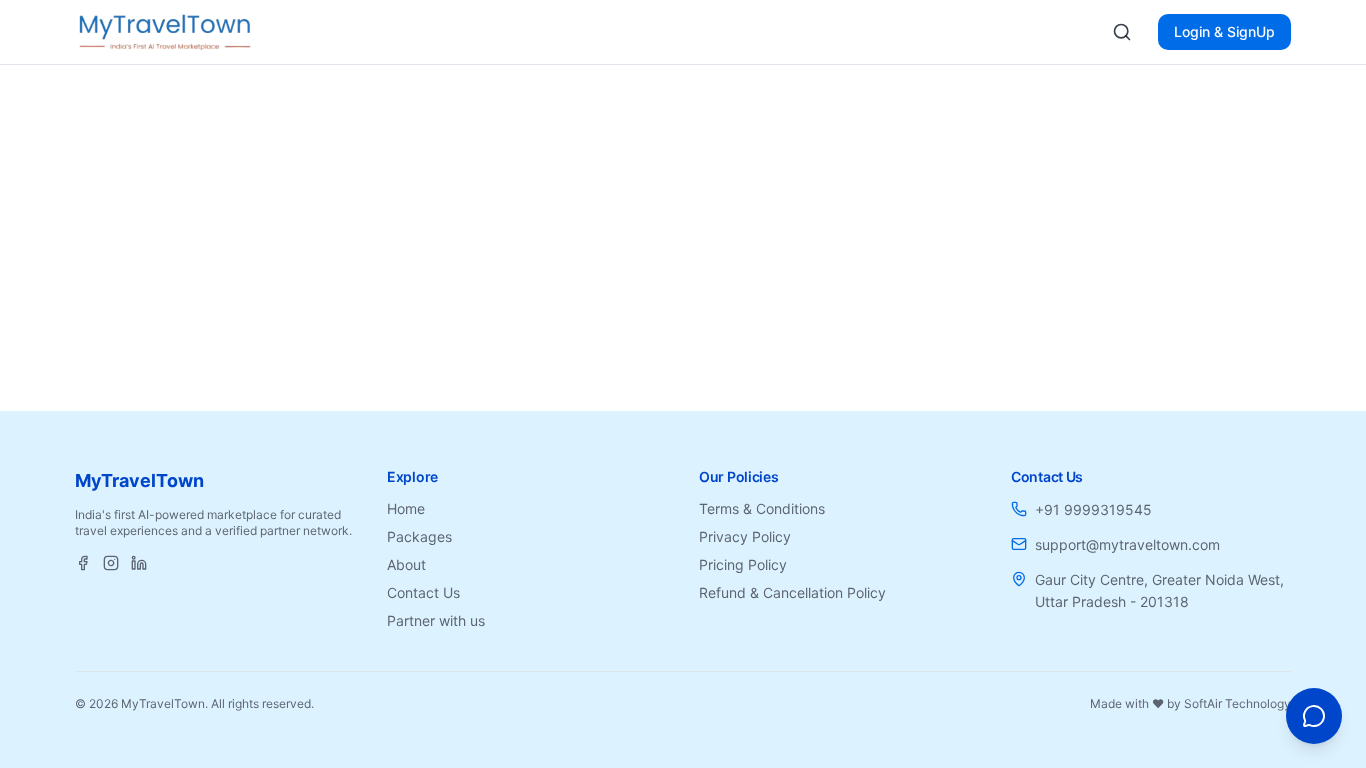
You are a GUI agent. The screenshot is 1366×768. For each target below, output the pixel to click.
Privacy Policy (745, 536)
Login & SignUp (1224, 31)
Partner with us (436, 620)
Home (406, 508)
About (406, 564)
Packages (419, 536)
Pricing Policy (743, 564)
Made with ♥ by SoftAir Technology (1190, 703)
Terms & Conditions (762, 508)
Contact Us (423, 592)
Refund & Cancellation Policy (792, 592)
